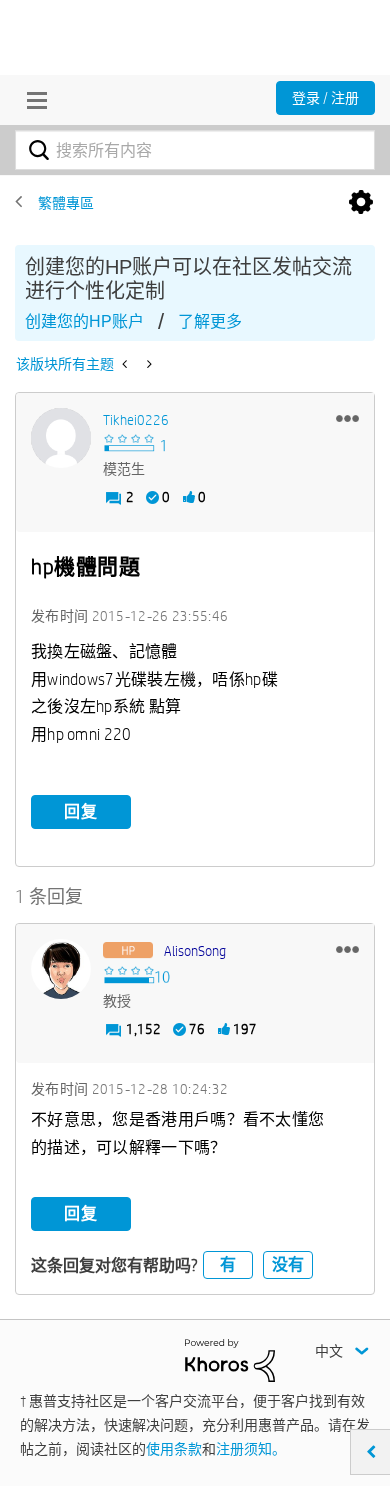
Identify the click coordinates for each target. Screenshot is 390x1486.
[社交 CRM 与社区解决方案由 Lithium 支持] (230, 1359)
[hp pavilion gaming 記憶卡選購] (147, 364)
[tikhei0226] (61, 438)
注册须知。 (251, 1449)
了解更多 (210, 321)
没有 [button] (288, 1264)
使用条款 (174, 1449)
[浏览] (32, 100)
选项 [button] (361, 203)
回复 (81, 811)
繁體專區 (66, 203)
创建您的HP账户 (84, 321)
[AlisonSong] (61, 969)
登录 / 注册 (325, 98)
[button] (347, 418)
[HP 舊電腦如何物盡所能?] (126, 364)
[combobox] (195, 150)
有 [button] (228, 1264)
